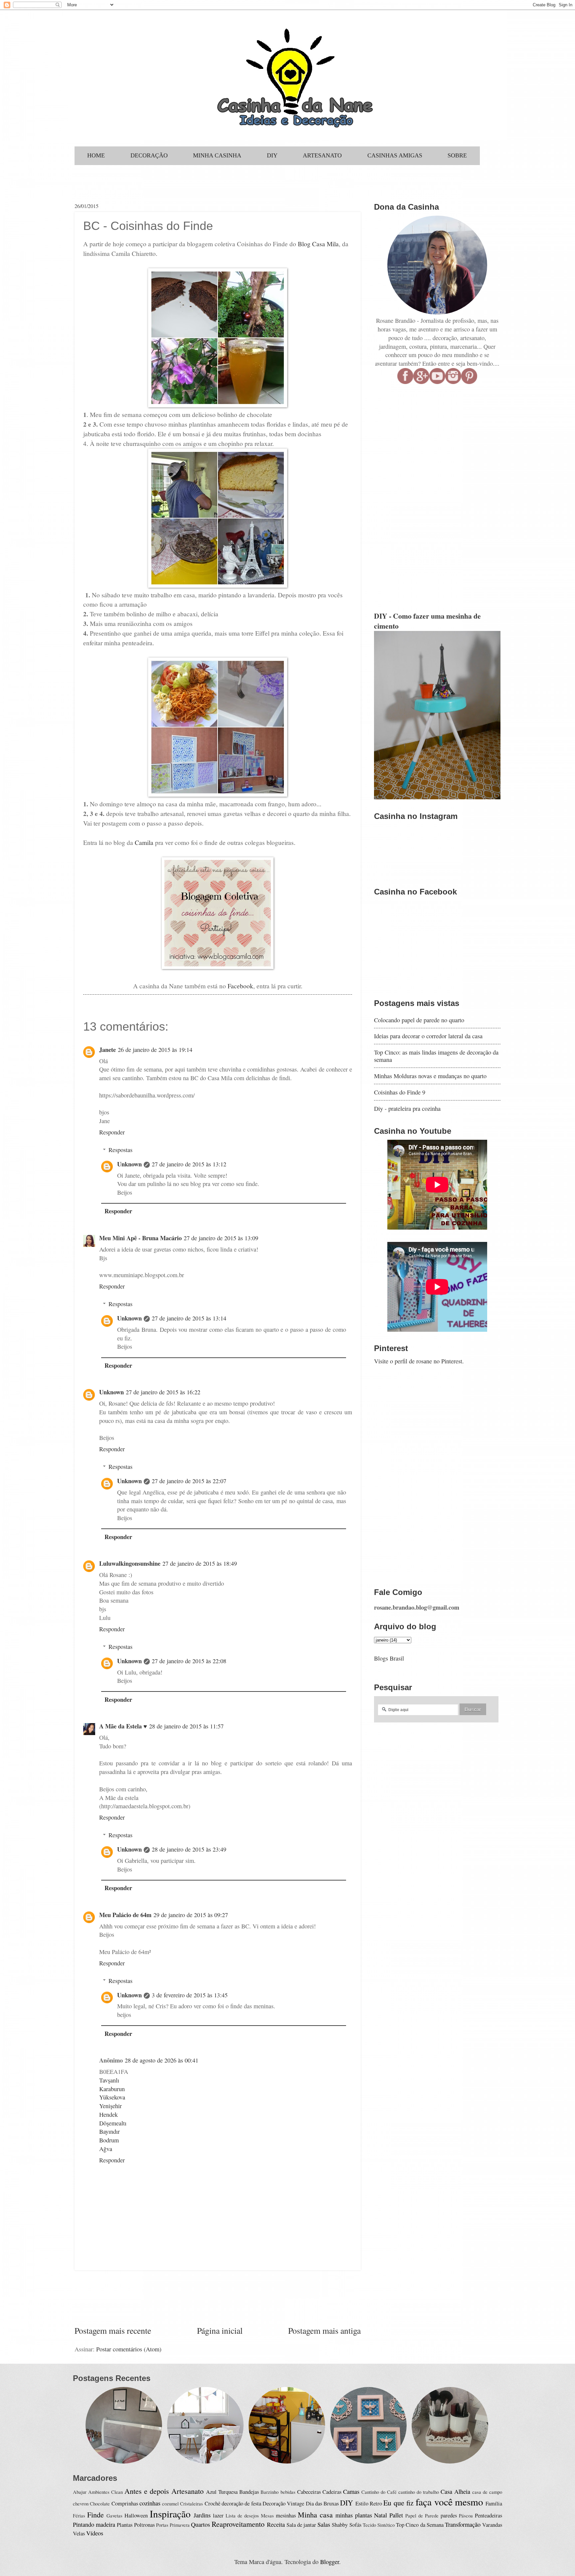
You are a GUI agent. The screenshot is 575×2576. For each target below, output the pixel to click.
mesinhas (286, 2515)
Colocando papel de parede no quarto (419, 1020)
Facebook (240, 986)
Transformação (463, 2524)
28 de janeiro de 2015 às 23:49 (189, 1849)
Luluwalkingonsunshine (130, 1563)
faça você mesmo (449, 2502)
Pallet (396, 2515)
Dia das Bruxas (322, 2503)
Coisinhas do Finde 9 (400, 1092)
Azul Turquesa (222, 2492)
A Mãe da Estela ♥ (123, 1726)
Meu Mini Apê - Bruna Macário (140, 1238)
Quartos (200, 2524)
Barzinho (270, 2492)
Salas (324, 2524)
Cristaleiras (192, 2503)
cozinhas (150, 2503)
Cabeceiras (309, 2492)
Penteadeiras (488, 2515)
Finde (96, 2515)
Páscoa (466, 2515)
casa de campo (487, 2492)
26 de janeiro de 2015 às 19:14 (155, 1050)
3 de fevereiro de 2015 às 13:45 (190, 1995)
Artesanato (188, 2491)
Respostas (120, 1150)
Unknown (129, 1164)
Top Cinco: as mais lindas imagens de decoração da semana (436, 1056)
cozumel (170, 2503)
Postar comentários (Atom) (129, 2349)
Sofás (355, 2525)
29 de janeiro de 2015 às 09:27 (191, 1915)
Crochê (212, 2503)
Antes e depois (147, 2491)
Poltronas (144, 2525)
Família (494, 2503)
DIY (347, 2503)
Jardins (202, 2515)
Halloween (136, 2515)
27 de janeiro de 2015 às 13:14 (189, 1318)
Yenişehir (110, 2106)
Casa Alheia (455, 2491)
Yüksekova (112, 2097)
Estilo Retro (369, 2503)
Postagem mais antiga (324, 2330)
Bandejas (249, 2492)
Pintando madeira (94, 2524)
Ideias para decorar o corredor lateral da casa (428, 1036)
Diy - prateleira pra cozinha (407, 1108)
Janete (107, 1049)
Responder (112, 1132)
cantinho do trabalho (419, 2492)
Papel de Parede (422, 2515)
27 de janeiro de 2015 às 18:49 (200, 1563)
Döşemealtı (113, 2123)
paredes (449, 2515)
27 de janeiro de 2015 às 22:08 (189, 1661)
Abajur (80, 2492)
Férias (79, 2515)
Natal (381, 2515)
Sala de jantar (301, 2525)
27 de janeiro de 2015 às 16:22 (163, 1392)
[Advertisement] (218, 2297)
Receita (276, 2524)
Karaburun (112, 2089)
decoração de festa (241, 2503)
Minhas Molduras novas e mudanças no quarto (430, 1076)
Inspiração (170, 2514)
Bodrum (109, 2140)
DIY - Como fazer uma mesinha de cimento (427, 621)
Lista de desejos (242, 2515)
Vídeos (95, 2533)
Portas (162, 2525)
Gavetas (114, 2515)
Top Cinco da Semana (420, 2525)
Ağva (106, 2149)
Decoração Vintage (283, 2503)
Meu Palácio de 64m (125, 1915)
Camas (351, 2491)
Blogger (330, 2562)
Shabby (340, 2525)
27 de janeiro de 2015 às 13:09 (221, 1238)
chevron (81, 2503)
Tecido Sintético (379, 2525)
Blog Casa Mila (318, 244)
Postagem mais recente (113, 2330)
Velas (79, 2533)
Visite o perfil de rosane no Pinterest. (419, 1361)
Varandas (492, 2525)
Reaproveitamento (238, 2524)
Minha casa (315, 2515)
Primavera (180, 2525)
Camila (144, 842)
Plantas (125, 2525)
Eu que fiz (398, 2503)
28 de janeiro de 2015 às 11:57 (186, 1726)
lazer (218, 2515)
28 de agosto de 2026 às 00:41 (162, 2060)
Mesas (267, 2515)
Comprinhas (125, 2503)
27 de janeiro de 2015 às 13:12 (189, 1164)
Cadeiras (332, 2492)
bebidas (288, 2492)
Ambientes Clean (105, 2492)
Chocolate (100, 2503)
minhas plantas (354, 2515)
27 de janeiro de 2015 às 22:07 (189, 1481)
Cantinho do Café (379, 2492)
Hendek (108, 2114)
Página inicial (220, 2330)
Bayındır (109, 2131)
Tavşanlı (109, 2080)
